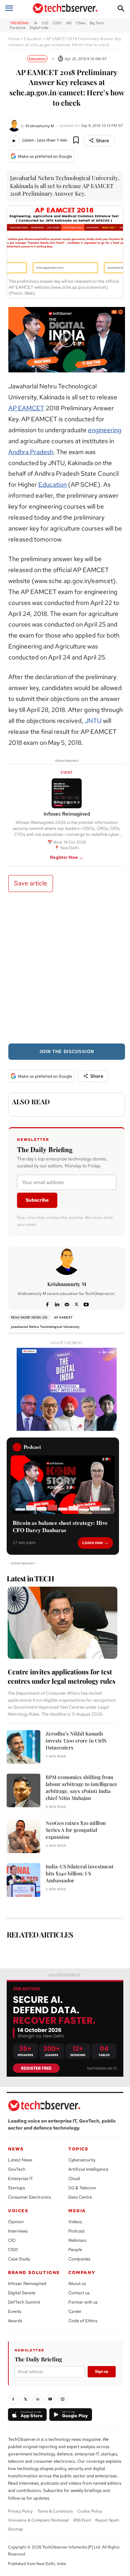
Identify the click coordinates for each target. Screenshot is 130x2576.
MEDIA (77, 2211)
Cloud (74, 2179)
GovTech (17, 2169)
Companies (79, 2259)
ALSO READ (31, 1101)
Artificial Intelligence (88, 2169)
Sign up (102, 2371)
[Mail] (67, 1303)
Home (14, 39)
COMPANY (82, 2273)
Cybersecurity (82, 2160)
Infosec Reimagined (27, 2283)
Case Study (19, 2259)
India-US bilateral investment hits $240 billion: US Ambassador (79, 1873)
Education (33, 39)
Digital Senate (22, 2293)
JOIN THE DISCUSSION (67, 1052)
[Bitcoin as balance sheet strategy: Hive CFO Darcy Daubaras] (63, 1485)
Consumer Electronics (29, 2197)
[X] (76, 1303)
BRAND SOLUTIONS (34, 2273)
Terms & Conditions (55, 2511)
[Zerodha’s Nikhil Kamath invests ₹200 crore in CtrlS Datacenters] (23, 1747)
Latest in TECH (30, 1578)
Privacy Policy (20, 2511)
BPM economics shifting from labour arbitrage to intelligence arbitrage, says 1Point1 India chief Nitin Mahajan (81, 1787)
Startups (16, 2188)
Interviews (18, 2231)
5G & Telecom (82, 2188)
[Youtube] (86, 1303)
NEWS (16, 2149)
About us (77, 2283)
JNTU (93, 721)
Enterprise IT (20, 2179)
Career (75, 2311)
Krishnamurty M (40, 126)
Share (102, 141)
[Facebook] (47, 1303)
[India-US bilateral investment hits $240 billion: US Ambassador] (23, 1880)
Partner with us (83, 2302)
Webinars (77, 2240)
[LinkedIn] (38, 2399)
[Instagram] (62, 2399)
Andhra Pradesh (31, 452)
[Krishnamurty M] (14, 126)
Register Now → (67, 857)
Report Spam (107, 2520)
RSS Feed (82, 2520)
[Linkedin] (57, 1303)
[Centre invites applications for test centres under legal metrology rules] (62, 1623)
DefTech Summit (24, 2302)
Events (15, 2311)
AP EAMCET (26, 408)
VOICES (18, 2211)
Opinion (16, 2222)
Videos (75, 2222)
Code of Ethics (83, 2321)
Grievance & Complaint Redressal (38, 2520)
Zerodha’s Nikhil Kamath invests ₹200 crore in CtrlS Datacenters (76, 1740)
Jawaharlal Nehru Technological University (45, 1327)
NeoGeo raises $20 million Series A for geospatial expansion (76, 1830)
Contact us (79, 2293)
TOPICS (78, 2149)
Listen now (92, 1543)
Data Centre (80, 2197)
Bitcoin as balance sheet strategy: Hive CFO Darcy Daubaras (60, 1527)
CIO (12, 2240)
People (75, 2250)
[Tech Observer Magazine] (65, 8)
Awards (15, 2321)
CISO (13, 2250)
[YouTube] (50, 2399)
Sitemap (15, 2529)
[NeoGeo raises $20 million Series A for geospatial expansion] (23, 1836)
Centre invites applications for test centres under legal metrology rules (61, 1676)
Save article (31, 883)
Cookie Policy (90, 2511)
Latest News (20, 2160)
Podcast (76, 2231)
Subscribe (37, 1200)
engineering (105, 430)
